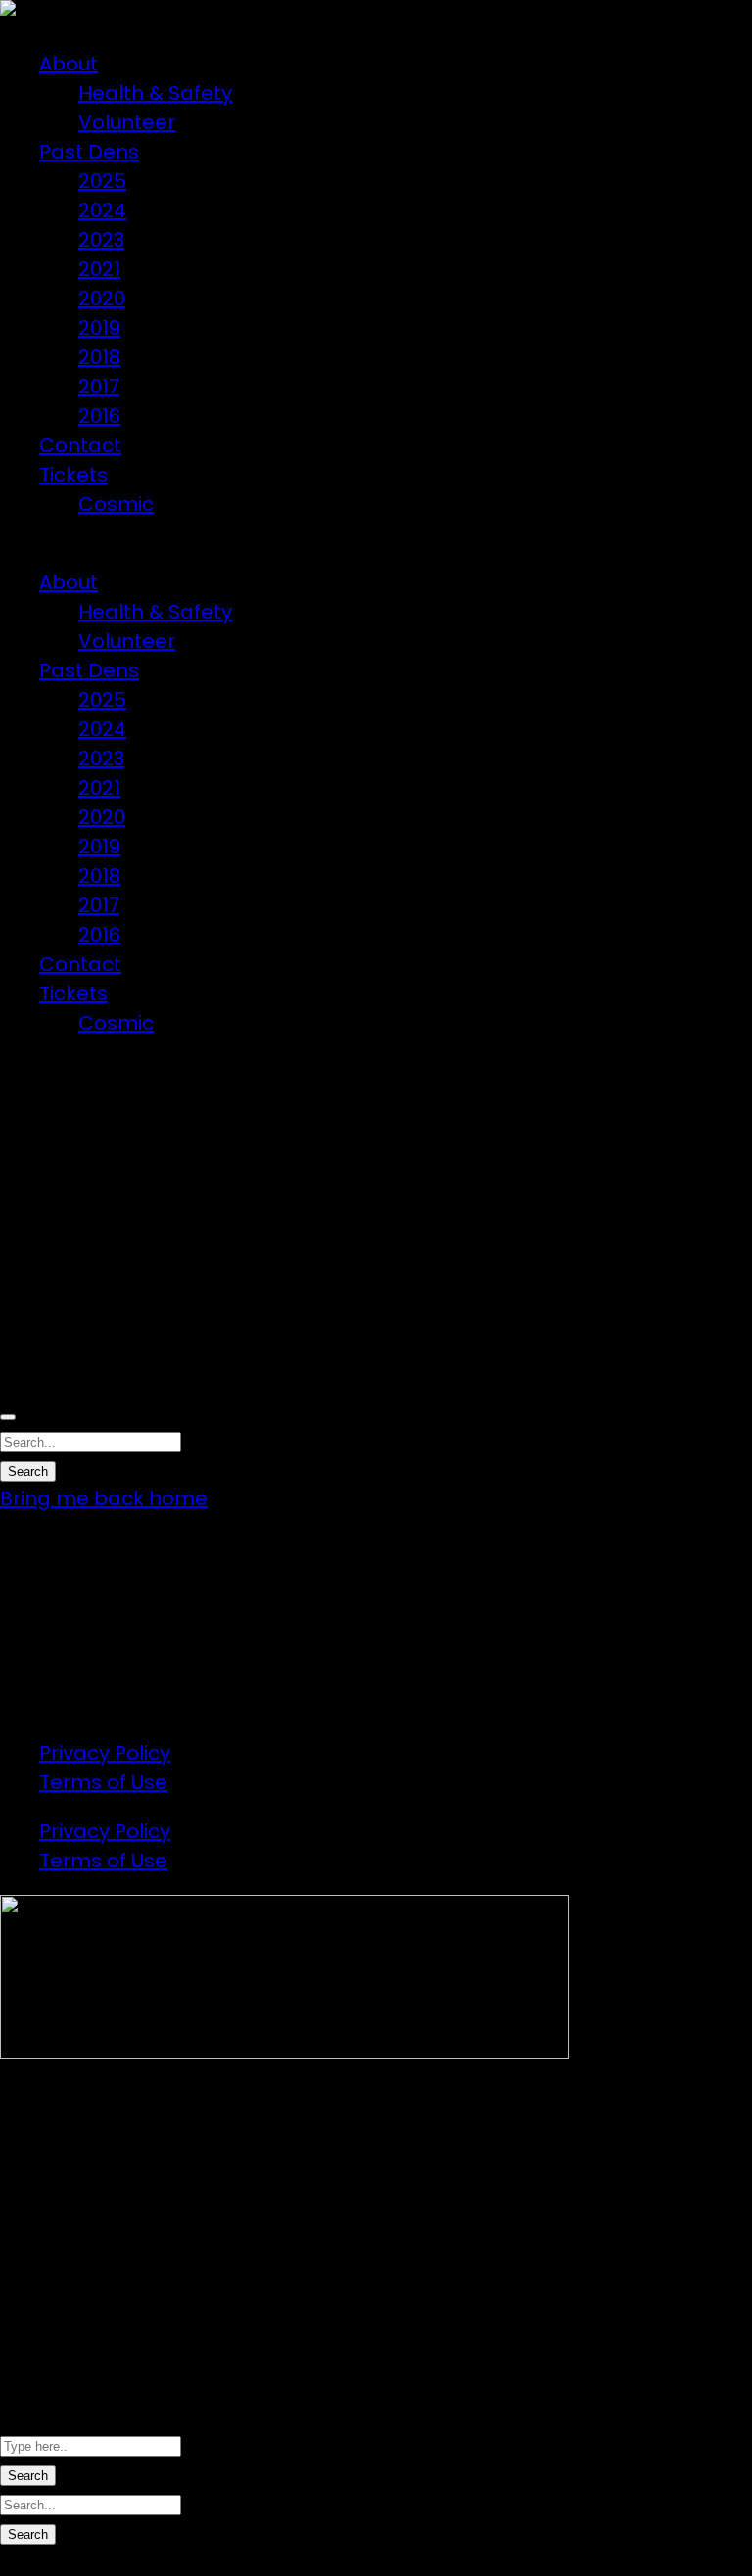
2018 (99, 357)
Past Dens (89, 152)
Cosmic (116, 504)
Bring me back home (104, 1498)
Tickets (73, 475)
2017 (99, 387)
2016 (99, 416)
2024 (102, 210)
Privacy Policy (105, 1753)
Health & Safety (155, 93)
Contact (80, 445)
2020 (102, 299)
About (69, 64)
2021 (99, 269)
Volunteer (127, 122)
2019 (99, 328)
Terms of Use (103, 1782)
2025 (102, 181)
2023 (101, 240)
